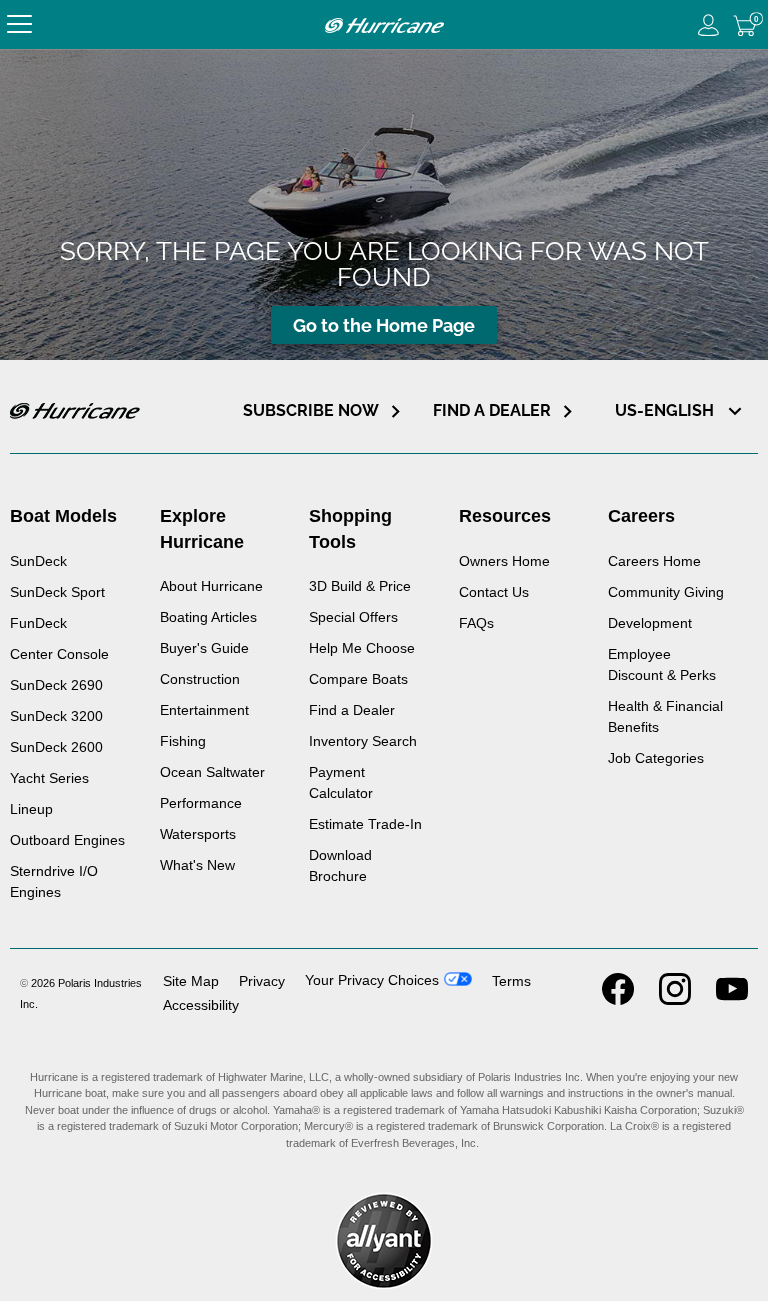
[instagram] (675, 999)
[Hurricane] (383, 24)
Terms (511, 981)
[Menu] (19, 24)
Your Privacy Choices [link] (372, 980)
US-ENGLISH (666, 410)
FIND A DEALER (492, 410)
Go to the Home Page (384, 325)
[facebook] (618, 999)
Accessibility (201, 1005)
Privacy (262, 981)
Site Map (191, 981)
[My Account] (709, 24)
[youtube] (732, 999)
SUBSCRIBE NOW (311, 410)
